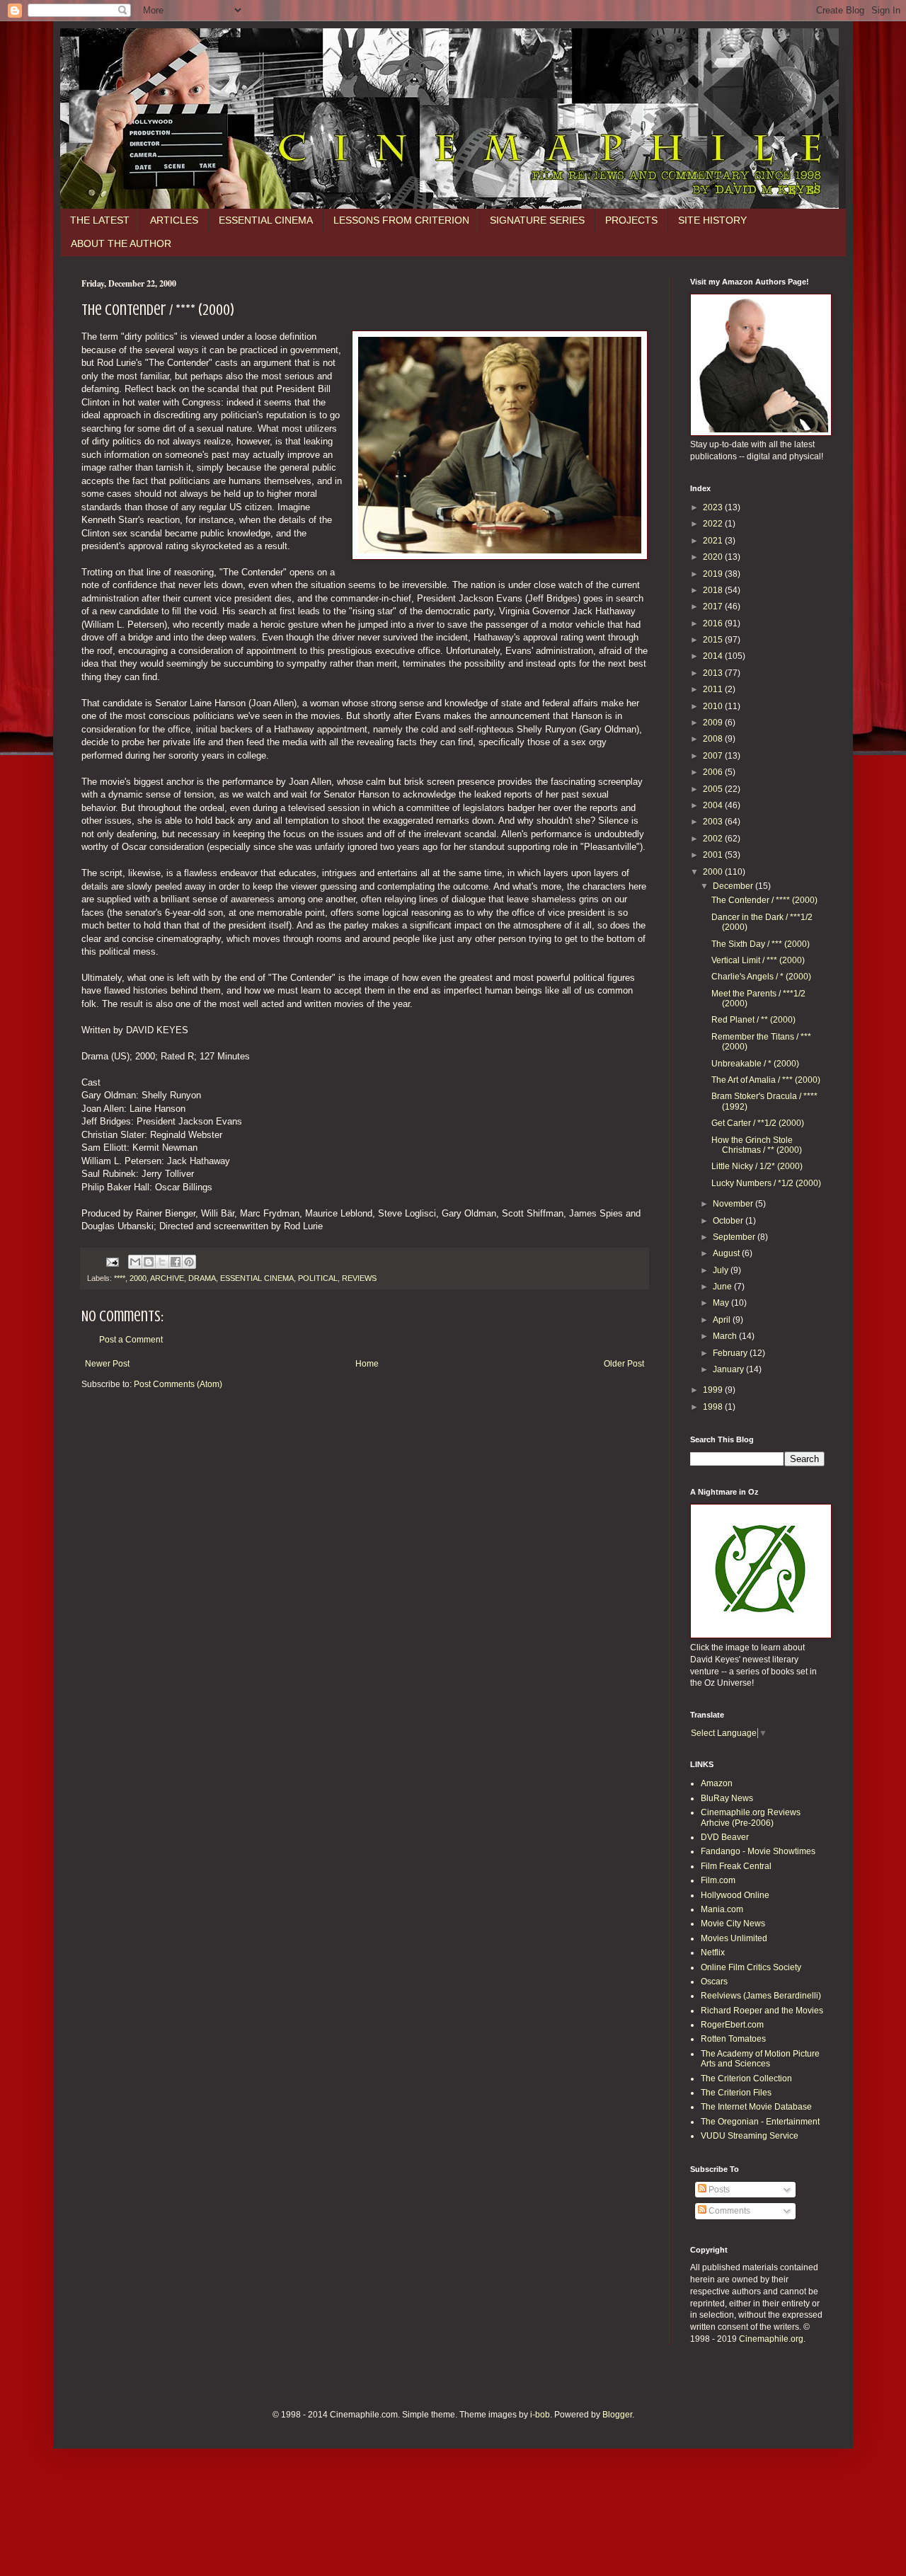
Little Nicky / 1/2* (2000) (757, 1166)
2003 (714, 822)
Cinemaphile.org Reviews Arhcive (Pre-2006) (751, 1817)
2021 (714, 541)
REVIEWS (359, 1278)
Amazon (717, 1783)
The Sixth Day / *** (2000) (761, 944)
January (729, 1369)
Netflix (713, 1953)
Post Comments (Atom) (178, 1384)
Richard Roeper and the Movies (762, 2011)
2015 (714, 640)
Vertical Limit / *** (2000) (758, 960)
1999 (714, 1390)
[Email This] (135, 1262)
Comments (728, 2211)
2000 (138, 1278)
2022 (714, 524)
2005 (714, 789)
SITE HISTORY (712, 220)
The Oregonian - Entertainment (760, 2122)
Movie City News (733, 1924)
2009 (714, 723)
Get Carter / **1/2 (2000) (758, 1123)
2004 (714, 805)
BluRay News (727, 1798)
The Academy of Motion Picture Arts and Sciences (760, 2059)
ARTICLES (174, 220)
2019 (714, 574)
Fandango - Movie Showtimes (758, 1851)
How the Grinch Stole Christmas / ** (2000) (757, 1145)
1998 (714, 1407)
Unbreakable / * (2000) (755, 1064)
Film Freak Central (736, 1866)
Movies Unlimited (734, 1938)
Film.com (718, 1880)
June (723, 1287)
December (734, 886)
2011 (714, 689)
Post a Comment (131, 1340)
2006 (714, 772)
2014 (714, 656)
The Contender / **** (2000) (764, 900)
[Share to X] (162, 1262)
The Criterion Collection (746, 2078)
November (734, 1204)
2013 (714, 673)
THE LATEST (100, 220)
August (727, 1253)
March (726, 1336)
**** (120, 1278)
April (723, 1320)
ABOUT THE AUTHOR (121, 243)
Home (367, 1364)
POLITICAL (318, 1278)
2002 (714, 839)
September (735, 1237)
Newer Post (107, 1364)
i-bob (540, 2415)
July (722, 1270)
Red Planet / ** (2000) (753, 1020)
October (729, 1221)
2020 (714, 557)
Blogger (617, 2415)
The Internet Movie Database (756, 2107)
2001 (714, 855)
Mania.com (722, 1909)
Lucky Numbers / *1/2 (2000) (766, 1183)
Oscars (714, 1982)
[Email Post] (112, 1261)
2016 (714, 623)
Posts (718, 2190)
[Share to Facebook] (176, 1262)
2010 (714, 706)
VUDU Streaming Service (750, 2136)
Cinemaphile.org (771, 2339)
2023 (714, 507)
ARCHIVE (167, 1278)
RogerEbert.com (732, 2025)
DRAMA (202, 1278)
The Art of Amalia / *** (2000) (766, 1080)
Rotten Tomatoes (733, 2039)
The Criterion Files (736, 2093)
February (731, 1353)
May (722, 1303)
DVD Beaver (725, 1837)
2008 (714, 739)
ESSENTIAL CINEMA (266, 220)
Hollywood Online (735, 1895)
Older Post (624, 1364)
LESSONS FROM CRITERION (401, 220)
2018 (714, 590)
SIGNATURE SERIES (537, 220)
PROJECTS (631, 220)
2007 (714, 756)
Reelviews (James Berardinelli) (761, 1996)
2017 (714, 606)
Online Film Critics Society (751, 1967)
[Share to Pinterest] (189, 1262)
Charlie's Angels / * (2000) (761, 977)
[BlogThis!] (149, 1262)
